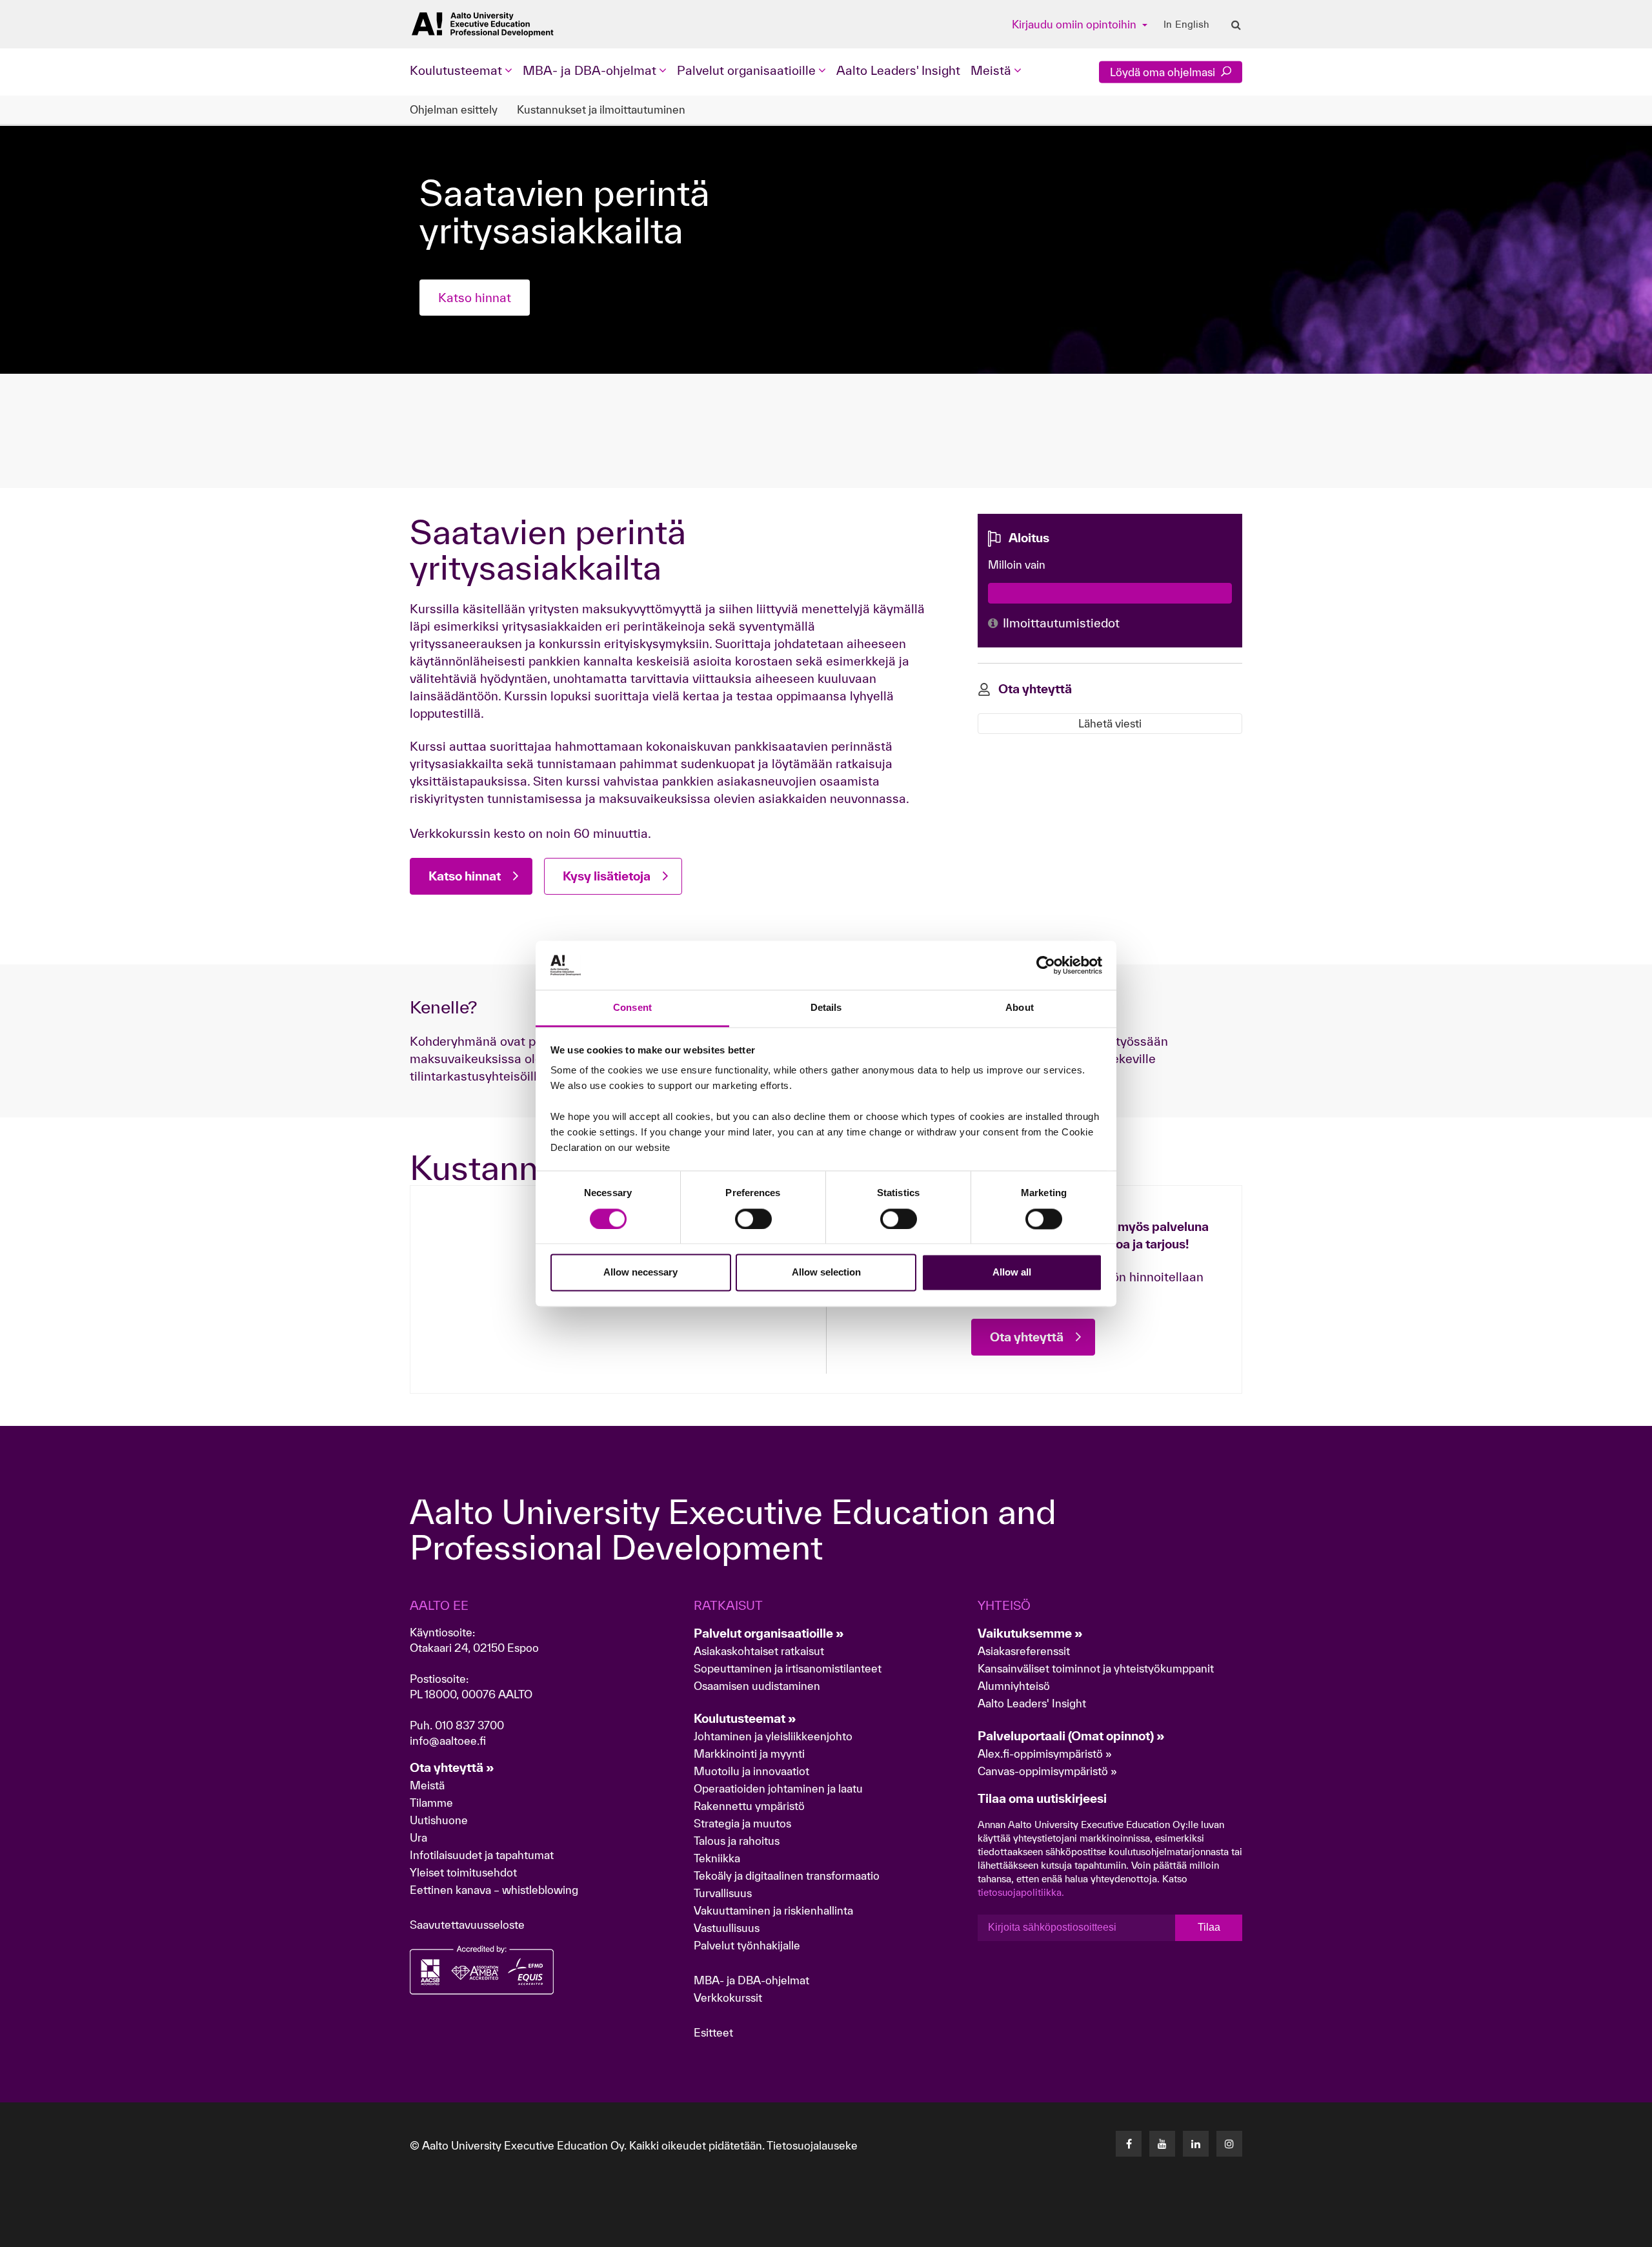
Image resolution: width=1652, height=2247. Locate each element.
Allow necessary (640, 1273)
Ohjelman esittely (454, 109)
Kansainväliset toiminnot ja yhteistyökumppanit (1096, 1668)
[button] (1561, 2231)
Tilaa (1209, 1927)
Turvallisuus (723, 1893)
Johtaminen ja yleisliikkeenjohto (774, 1736)
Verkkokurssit (728, 1998)
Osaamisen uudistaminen (757, 1686)
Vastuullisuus (727, 1928)
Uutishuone (439, 1820)
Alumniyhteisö (1014, 1686)
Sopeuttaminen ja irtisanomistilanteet (788, 1668)
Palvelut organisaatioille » (769, 1633)
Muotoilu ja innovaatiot (751, 1771)
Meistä (427, 1785)
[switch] (753, 1219)
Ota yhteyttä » (452, 1767)
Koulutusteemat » (745, 1718)
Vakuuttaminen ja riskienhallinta (773, 1910)
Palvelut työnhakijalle (747, 1945)
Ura (418, 1837)
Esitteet (713, 2032)
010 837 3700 (469, 1725)
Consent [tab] (632, 1008)
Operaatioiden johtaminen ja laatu (778, 1788)
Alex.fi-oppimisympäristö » (1045, 1754)
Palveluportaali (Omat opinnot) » (1071, 1736)
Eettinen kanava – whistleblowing (495, 1890)
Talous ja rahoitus (737, 1841)
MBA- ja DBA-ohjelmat (751, 1980)
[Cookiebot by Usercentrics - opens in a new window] (1046, 965)
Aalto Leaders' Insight (898, 70)
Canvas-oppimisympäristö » (1047, 1771)
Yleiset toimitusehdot (463, 1872)
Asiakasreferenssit (1024, 1651)
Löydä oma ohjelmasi (1164, 72)
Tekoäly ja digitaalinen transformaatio (787, 1876)
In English (1186, 25)
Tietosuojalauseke (812, 2145)
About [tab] (1020, 1008)
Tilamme (431, 1803)
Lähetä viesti (1110, 723)
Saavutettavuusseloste (467, 1925)
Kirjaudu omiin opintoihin (1075, 24)
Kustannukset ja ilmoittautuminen (601, 109)
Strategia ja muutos (742, 1823)
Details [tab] (826, 1008)
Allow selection (826, 1273)
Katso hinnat (475, 298)
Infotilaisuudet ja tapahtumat (482, 1855)
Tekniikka (717, 1858)
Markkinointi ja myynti (749, 1754)
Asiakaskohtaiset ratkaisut (759, 1651)
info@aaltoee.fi (448, 1741)
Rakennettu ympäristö (749, 1806)
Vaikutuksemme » (1030, 1633)
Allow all (1012, 1273)
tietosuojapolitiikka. (1021, 1892)
